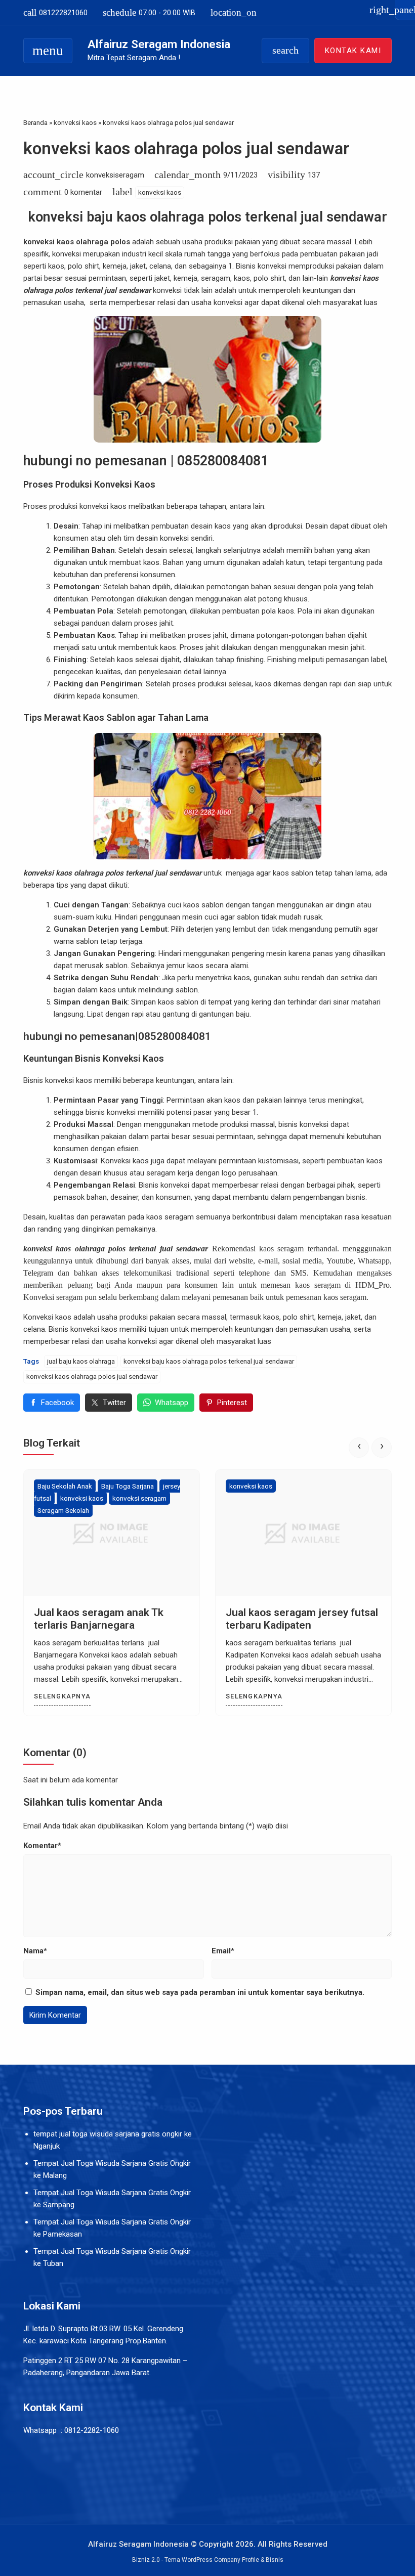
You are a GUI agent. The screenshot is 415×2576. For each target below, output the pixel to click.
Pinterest (232, 1403)
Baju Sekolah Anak (65, 1486)
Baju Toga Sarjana (128, 1486)
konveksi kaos (160, 192)
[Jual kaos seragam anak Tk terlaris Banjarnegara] (112, 1533)
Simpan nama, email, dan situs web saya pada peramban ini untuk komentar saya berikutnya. (200, 1992)
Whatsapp (172, 1403)
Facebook (57, 1403)
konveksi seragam (139, 1498)
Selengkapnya (62, 1696)
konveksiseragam (115, 175)
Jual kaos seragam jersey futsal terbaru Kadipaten (302, 1619)
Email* (223, 1951)
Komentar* (42, 1846)
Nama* (35, 1951)
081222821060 (55, 12)
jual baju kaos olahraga (81, 1361)
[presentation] (359, 1448)
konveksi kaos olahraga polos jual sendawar (186, 148)
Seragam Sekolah (63, 1510)
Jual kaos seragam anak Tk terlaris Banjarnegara (99, 1619)
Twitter (114, 1403)
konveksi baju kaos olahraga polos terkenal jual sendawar (209, 1361)
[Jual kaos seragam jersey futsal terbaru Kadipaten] (303, 1533)
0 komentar (83, 192)
